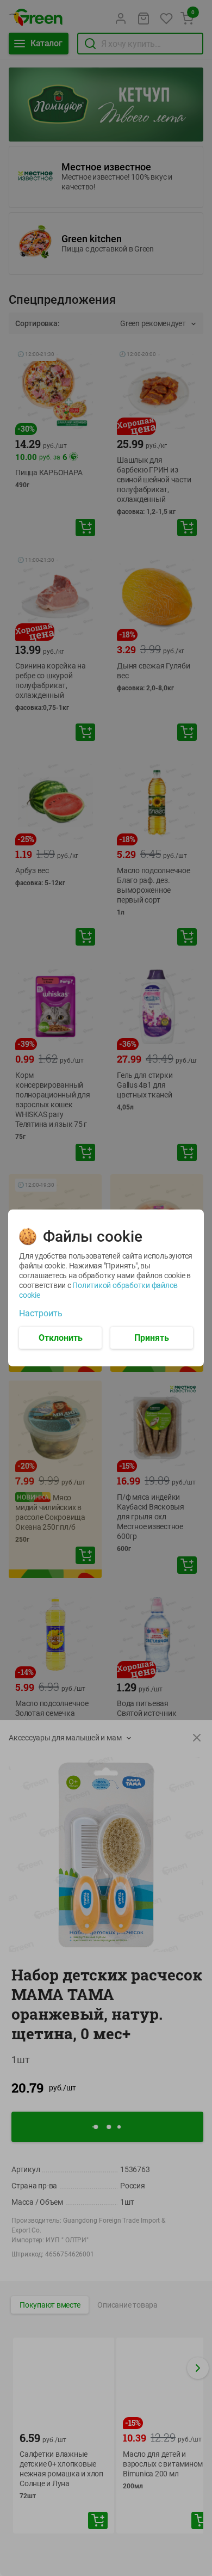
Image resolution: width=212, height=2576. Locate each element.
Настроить (41, 1314)
